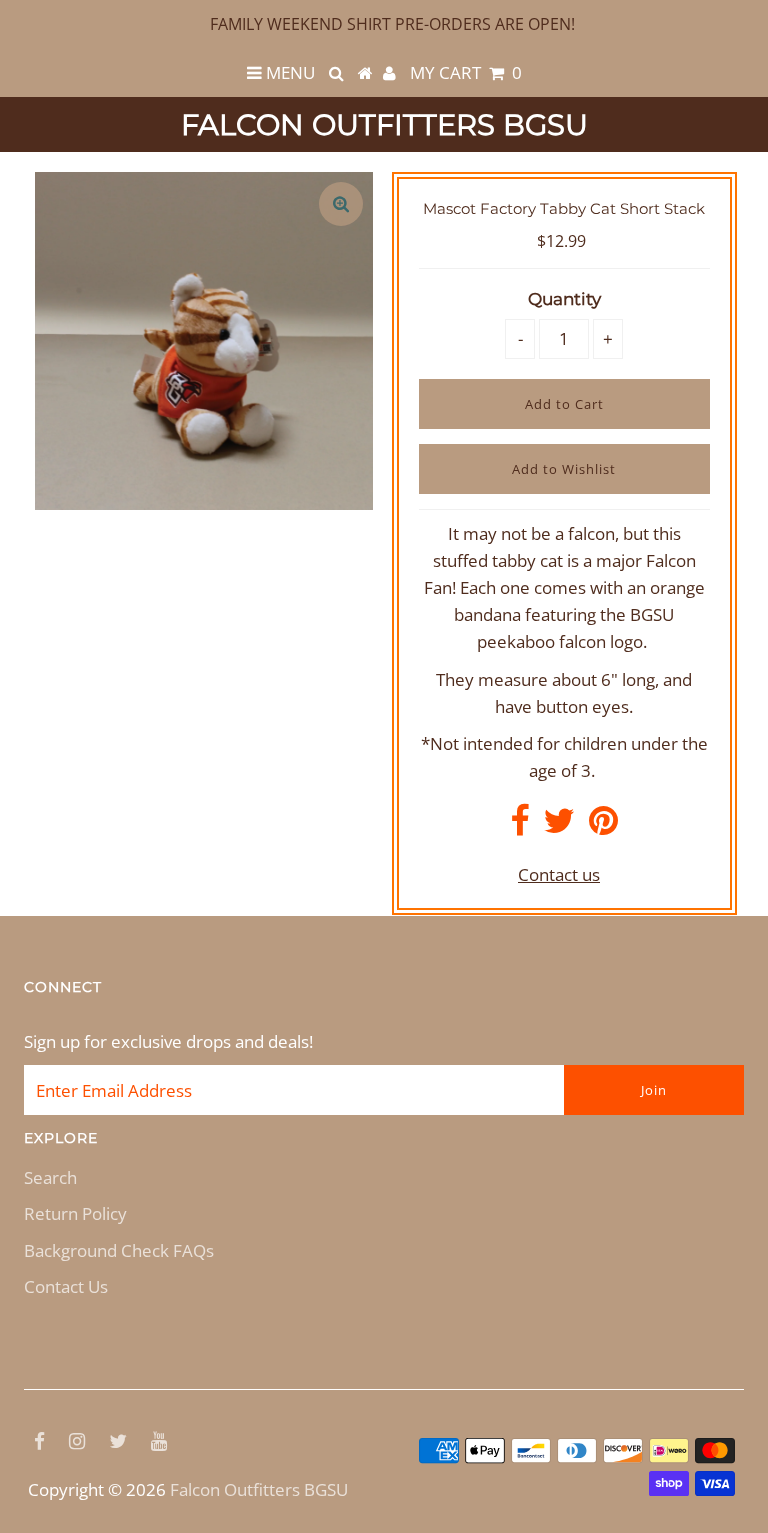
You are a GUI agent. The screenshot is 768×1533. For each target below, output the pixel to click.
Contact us (559, 874)
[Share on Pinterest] (603, 826)
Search (50, 1177)
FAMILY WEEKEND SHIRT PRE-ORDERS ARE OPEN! (392, 24)
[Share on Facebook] (519, 826)
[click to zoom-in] (341, 204)
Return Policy (75, 1213)
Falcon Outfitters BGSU (384, 124)
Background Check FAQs (119, 1250)
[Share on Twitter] (559, 826)
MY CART (466, 72)
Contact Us (66, 1286)
